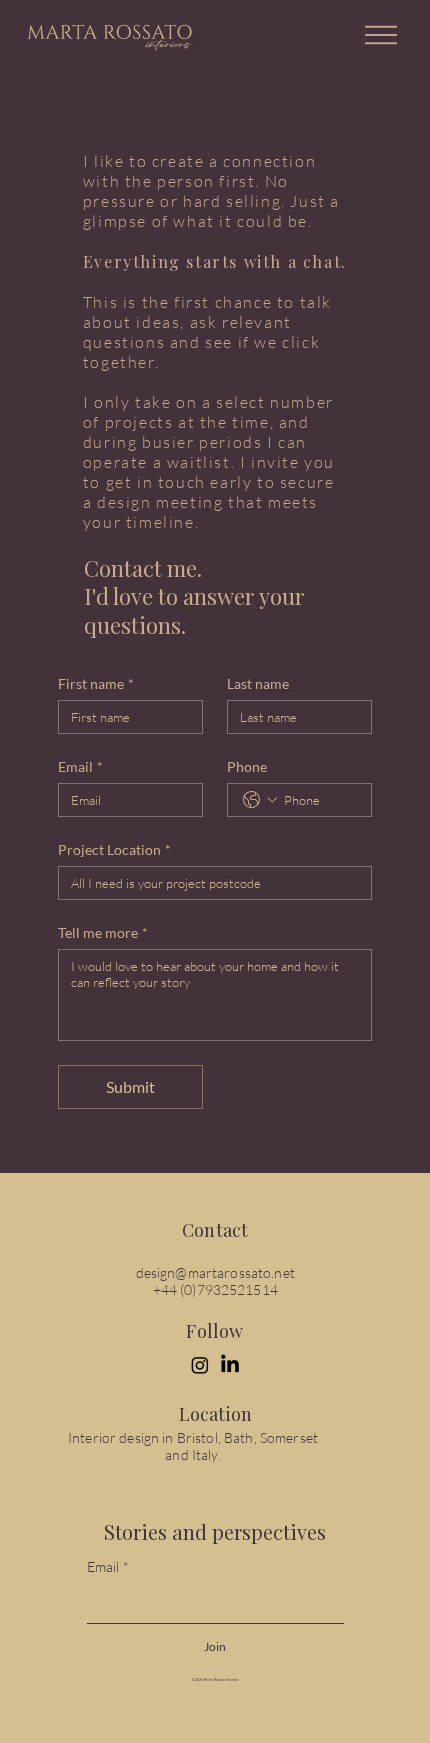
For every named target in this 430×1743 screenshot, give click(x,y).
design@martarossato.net (215, 1272)
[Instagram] (200, 1365)
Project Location (114, 849)
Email (80, 766)
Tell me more (103, 932)
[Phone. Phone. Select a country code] (260, 800)
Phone (247, 766)
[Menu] (382, 35)
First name (96, 683)
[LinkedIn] (230, 1365)
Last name (258, 683)
